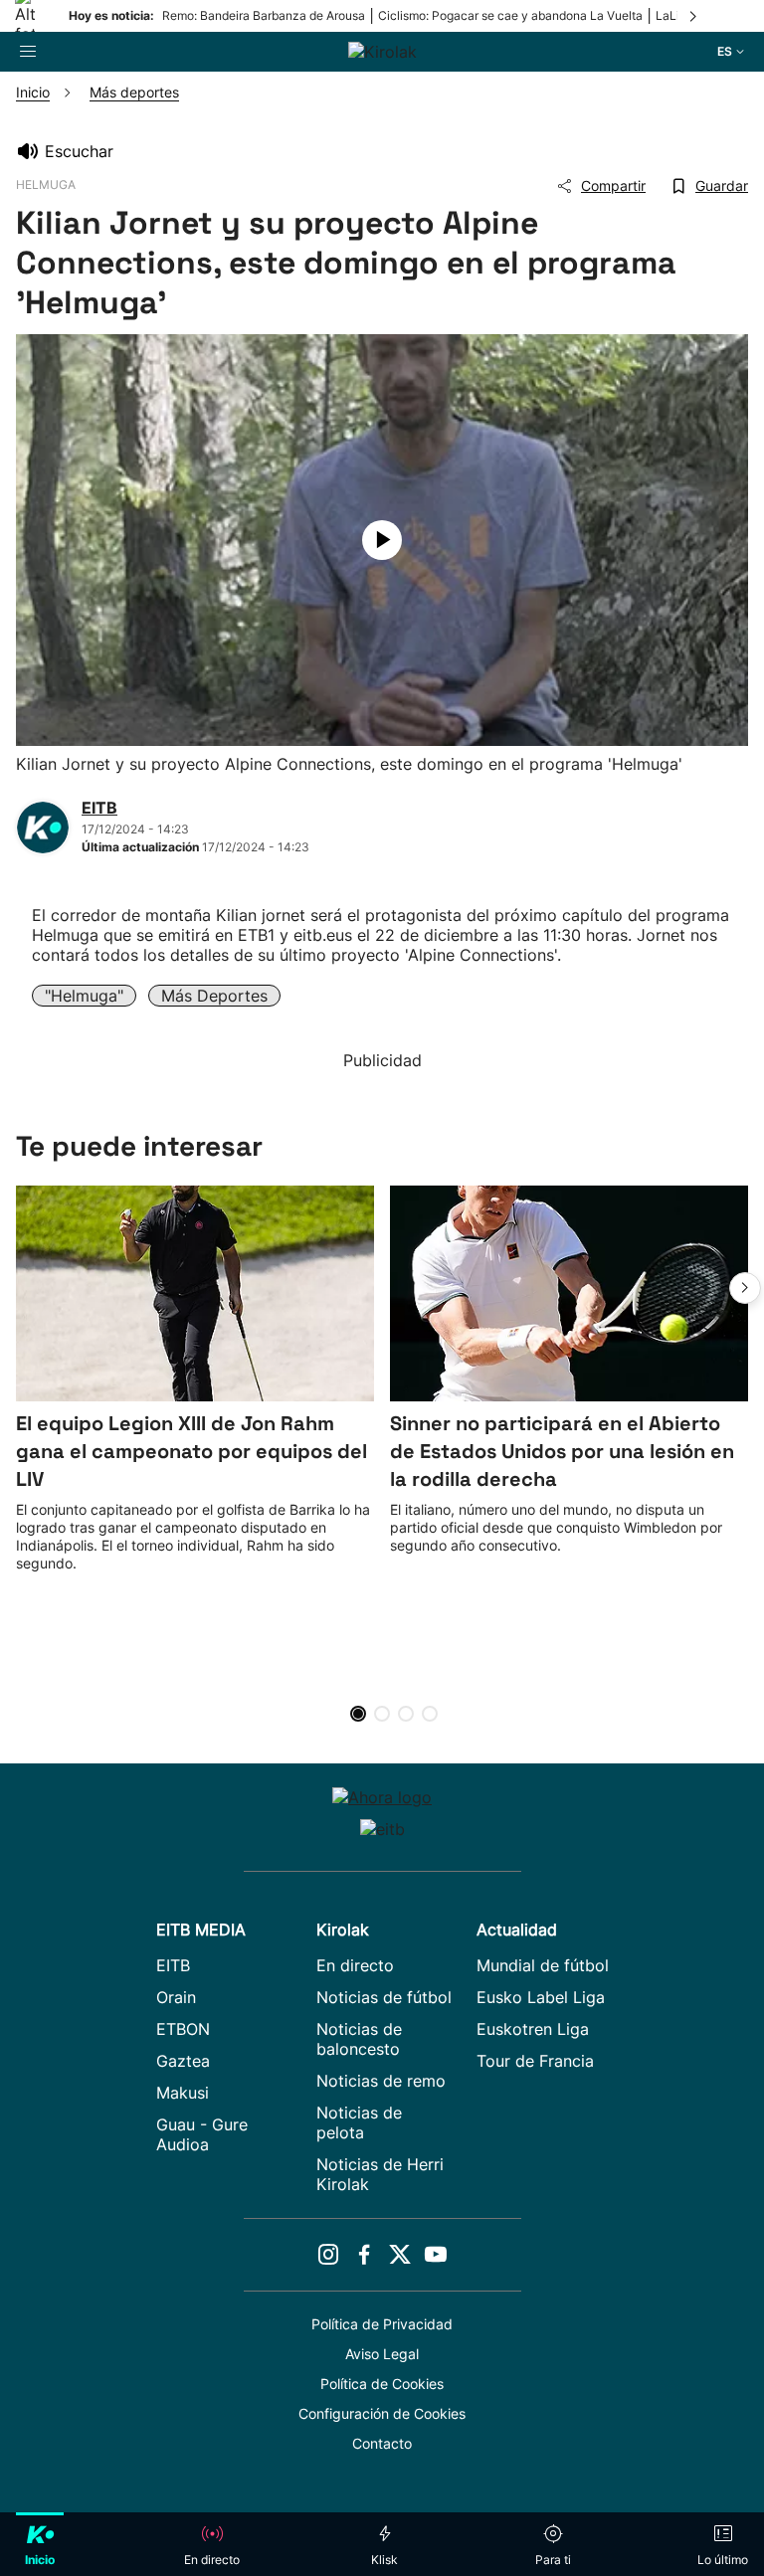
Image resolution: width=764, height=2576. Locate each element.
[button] (745, 1288)
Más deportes (214, 996)
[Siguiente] (694, 16)
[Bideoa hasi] (382, 540)
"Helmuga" (84, 996)
